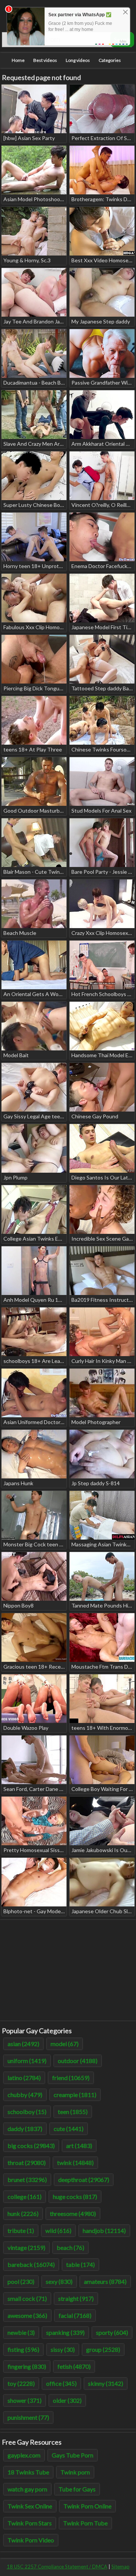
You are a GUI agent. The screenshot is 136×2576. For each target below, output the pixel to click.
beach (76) (70, 2247)
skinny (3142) (106, 2383)
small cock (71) (27, 2298)
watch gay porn (27, 2489)
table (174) (80, 2264)
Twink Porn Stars (30, 2523)
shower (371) (25, 2400)
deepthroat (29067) (84, 2180)
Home (18, 60)
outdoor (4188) (78, 2061)
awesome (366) (27, 2315)
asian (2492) (23, 2044)
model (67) (65, 2044)
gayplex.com (24, 2455)
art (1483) (79, 2146)
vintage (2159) (26, 2247)
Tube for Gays (77, 2489)
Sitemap (121, 2567)
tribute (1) (21, 2230)
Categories (110, 60)
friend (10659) (71, 2078)
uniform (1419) (27, 2061)
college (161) (25, 2196)
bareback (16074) (31, 2264)
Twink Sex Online (30, 2506)
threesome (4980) (73, 2213)
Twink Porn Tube (85, 2523)
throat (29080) (27, 2163)
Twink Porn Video (31, 2540)
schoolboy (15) (27, 2112)
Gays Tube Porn (73, 2455)
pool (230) (21, 2281)
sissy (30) (63, 2349)
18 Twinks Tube (28, 2472)
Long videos (78, 60)
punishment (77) (28, 2417)
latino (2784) (24, 2078)
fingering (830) (27, 2366)
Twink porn (75, 2472)
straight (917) (76, 2298)
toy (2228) (21, 2383)
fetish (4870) (74, 2366)
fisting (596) (23, 2349)
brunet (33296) (27, 2180)
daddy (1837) (25, 2129)
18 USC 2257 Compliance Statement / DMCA (57, 2567)
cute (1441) (69, 2129)
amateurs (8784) (105, 2281)
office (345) (61, 2383)
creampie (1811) (75, 2095)
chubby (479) (25, 2095)
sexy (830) (59, 2281)
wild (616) (58, 2230)
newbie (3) (21, 2332)
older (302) (67, 2400)
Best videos (45, 60)
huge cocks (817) (75, 2196)
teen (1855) (73, 2112)
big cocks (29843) (31, 2146)
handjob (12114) (104, 2230)
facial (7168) (75, 2315)
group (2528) (103, 2349)
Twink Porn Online (87, 2506)
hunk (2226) (23, 2213)
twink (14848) (75, 2163)
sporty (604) (112, 2332)
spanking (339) (65, 2332)
